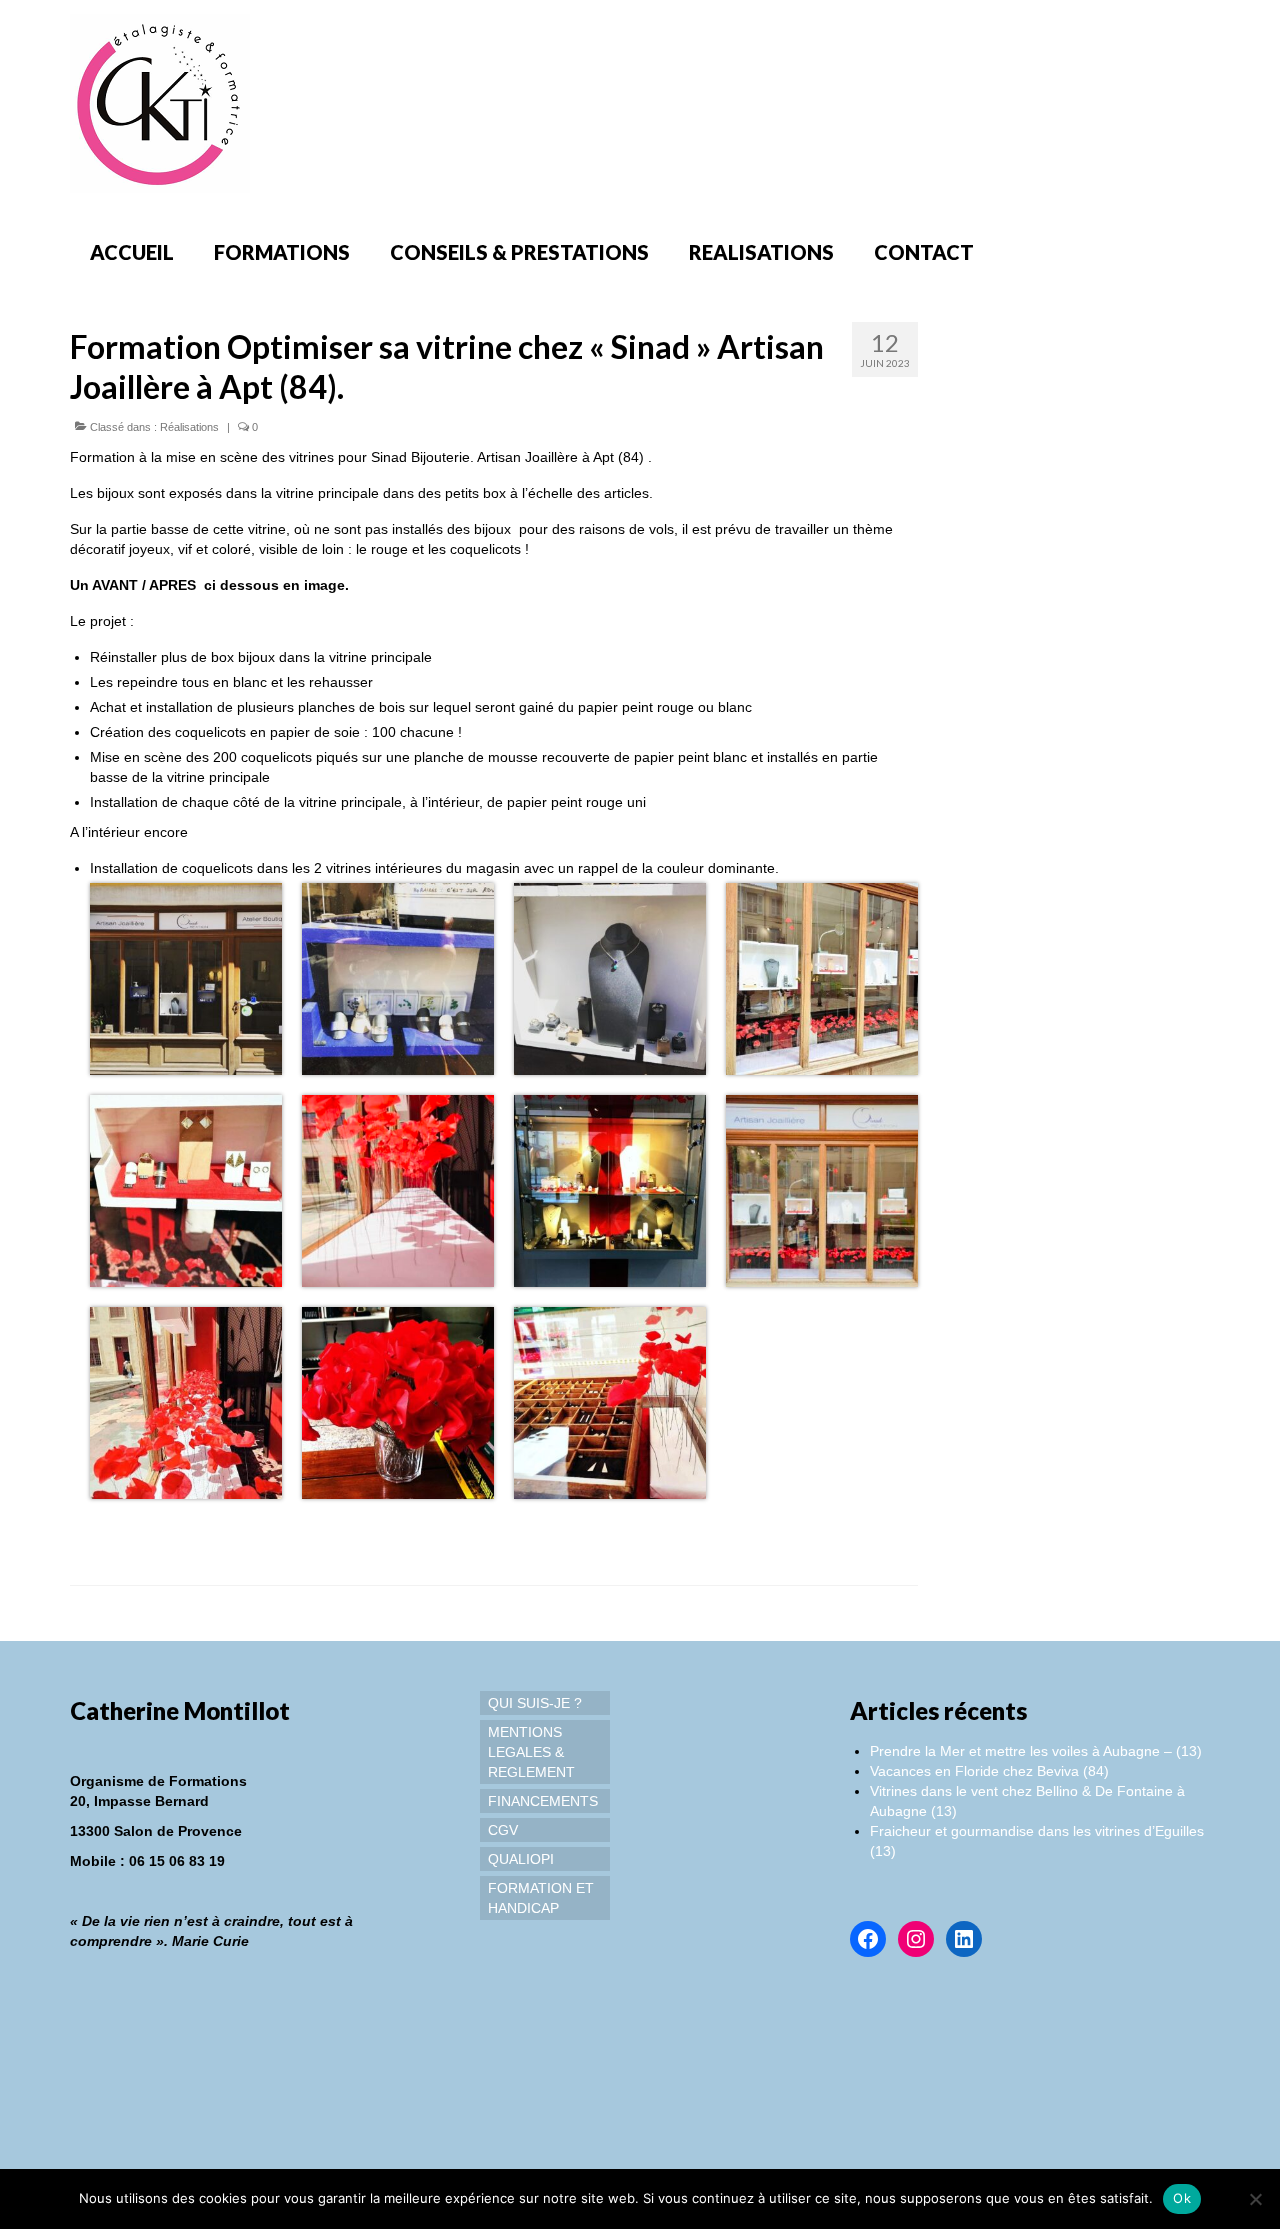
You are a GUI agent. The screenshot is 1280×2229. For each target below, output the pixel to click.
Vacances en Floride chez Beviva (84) (989, 1771)
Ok (1182, 2198)
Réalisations (189, 427)
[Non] (1255, 2199)
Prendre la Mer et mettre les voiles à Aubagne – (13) (1036, 1751)
